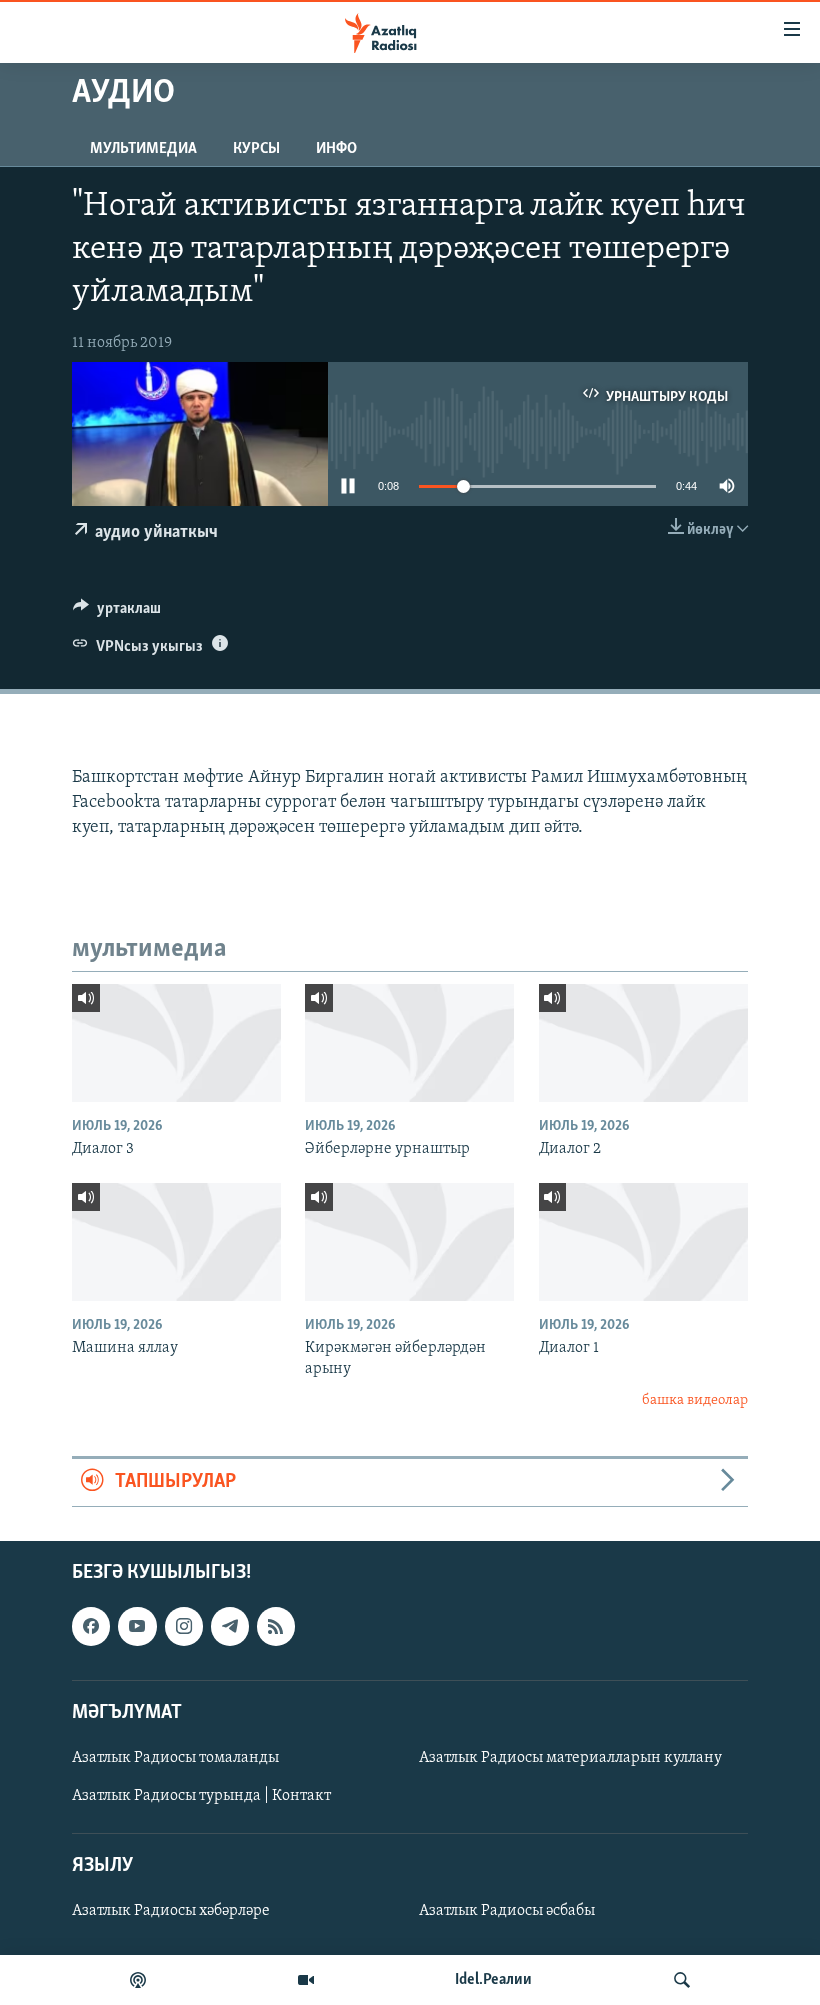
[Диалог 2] (643, 1043)
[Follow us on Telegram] (230, 1626)
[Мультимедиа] (306, 1980)
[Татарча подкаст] (138, 1980)
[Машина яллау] (176, 1242)
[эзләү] (682, 1980)
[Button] (117, 613)
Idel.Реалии (493, 1980)
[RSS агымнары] (276, 1626)
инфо (336, 149)
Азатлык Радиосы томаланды (175, 1758)
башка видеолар (695, 1400)
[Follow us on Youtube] (137, 1626)
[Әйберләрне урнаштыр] (409, 1043)
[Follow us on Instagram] (184, 1626)
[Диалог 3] (176, 1043)
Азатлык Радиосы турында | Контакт (201, 1796)
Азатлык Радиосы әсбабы (507, 1911)
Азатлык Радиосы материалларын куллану (570, 1758)
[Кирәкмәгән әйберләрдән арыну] (409, 1242)
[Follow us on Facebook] (91, 1626)
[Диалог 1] (643, 1242)
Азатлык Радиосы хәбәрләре (171, 1911)
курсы (256, 149)
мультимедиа (143, 149)
